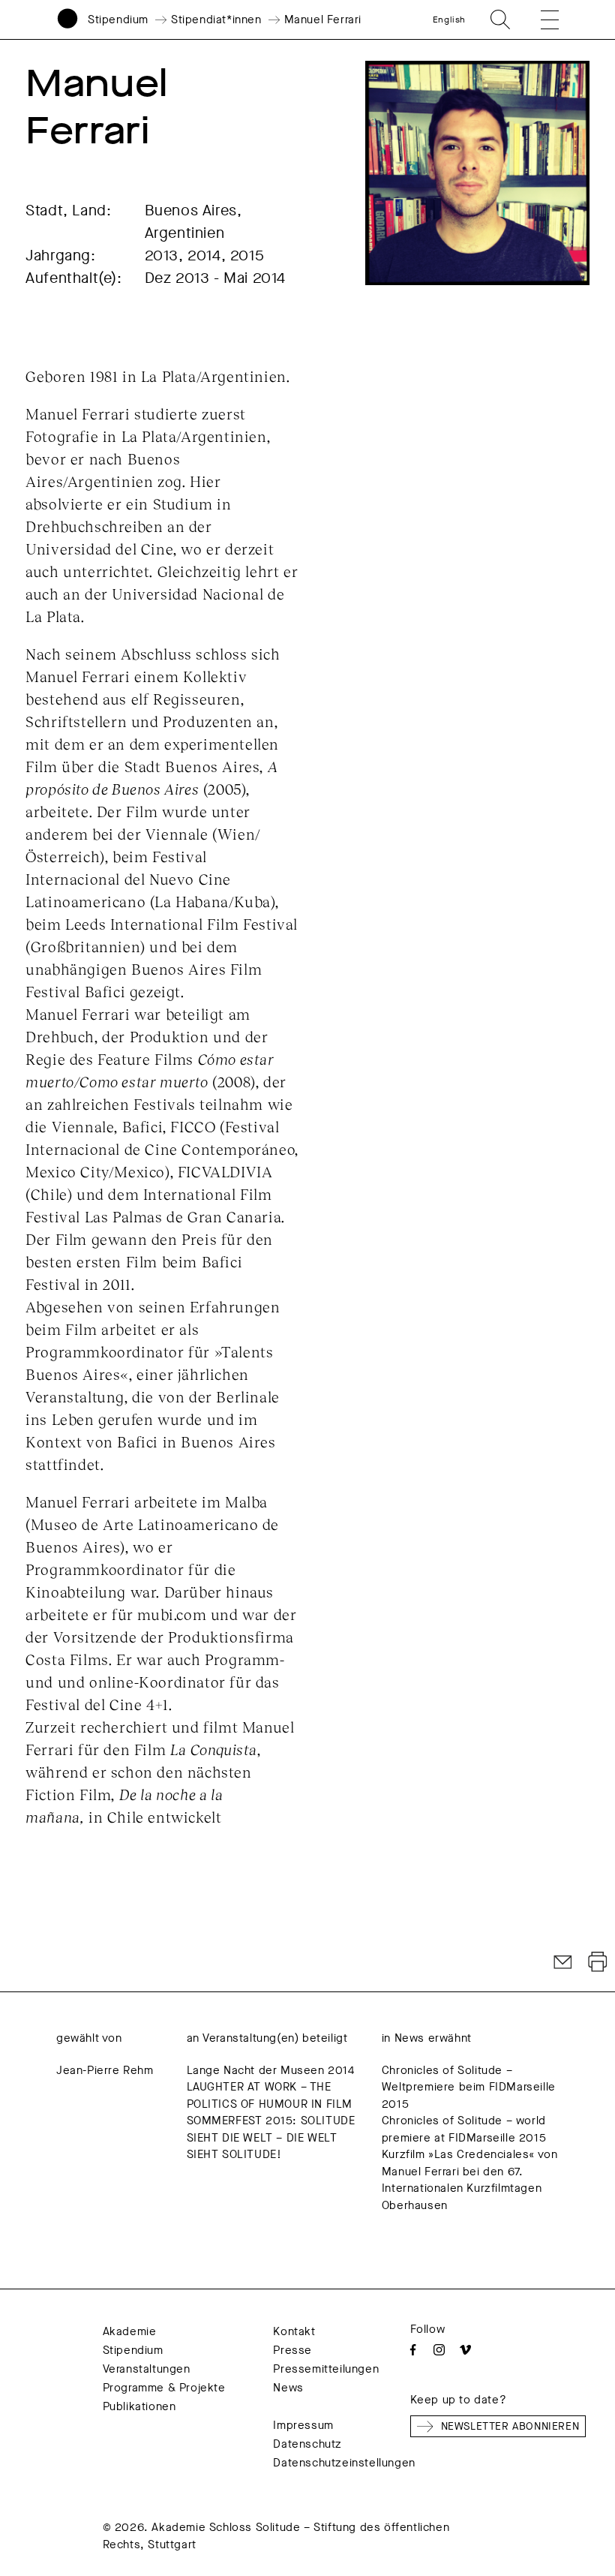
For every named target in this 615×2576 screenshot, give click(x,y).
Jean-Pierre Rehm (105, 2070)
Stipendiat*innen (216, 20)
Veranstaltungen (147, 2369)
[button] (539, 20)
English (449, 20)
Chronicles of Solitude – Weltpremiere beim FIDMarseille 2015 (469, 2087)
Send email (563, 1962)
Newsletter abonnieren (510, 2426)
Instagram (439, 2350)
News (288, 2388)
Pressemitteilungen (326, 2369)
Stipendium (118, 20)
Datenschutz (307, 2444)
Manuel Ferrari (323, 20)
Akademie (130, 2331)
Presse (292, 2350)
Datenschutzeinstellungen (344, 2463)
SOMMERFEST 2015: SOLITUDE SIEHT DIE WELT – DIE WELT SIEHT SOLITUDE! (271, 2137)
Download (598, 1962)
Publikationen (139, 2406)
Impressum (303, 2425)
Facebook (413, 2350)
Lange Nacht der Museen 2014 (271, 2070)
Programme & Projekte (164, 2388)
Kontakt (294, 2331)
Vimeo (465, 2350)
